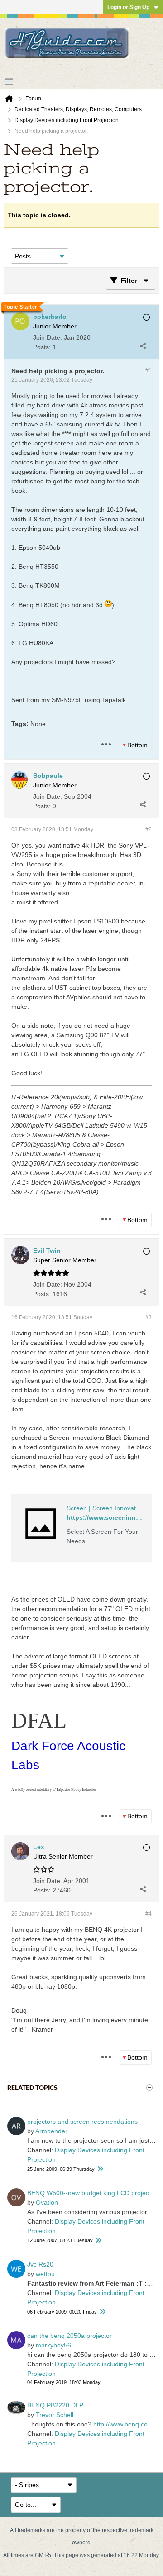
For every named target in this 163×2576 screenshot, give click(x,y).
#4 (149, 1914)
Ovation (47, 2202)
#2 (149, 829)
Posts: (42, 347)
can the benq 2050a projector (70, 2336)
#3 (149, 1317)
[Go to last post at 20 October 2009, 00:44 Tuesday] (100, 2169)
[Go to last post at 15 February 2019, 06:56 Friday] (102, 2312)
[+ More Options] (106, 745)
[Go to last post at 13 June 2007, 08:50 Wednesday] (98, 2241)
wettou (45, 2274)
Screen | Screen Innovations (107, 1508)
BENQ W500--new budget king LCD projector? (94, 2193)
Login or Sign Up (128, 7)
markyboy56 (53, 2345)
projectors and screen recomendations (82, 2122)
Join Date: (48, 337)
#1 (149, 370)
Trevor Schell (55, 2415)
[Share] (143, 346)
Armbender (51, 2131)
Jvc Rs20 (40, 2264)
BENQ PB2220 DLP (55, 2405)
